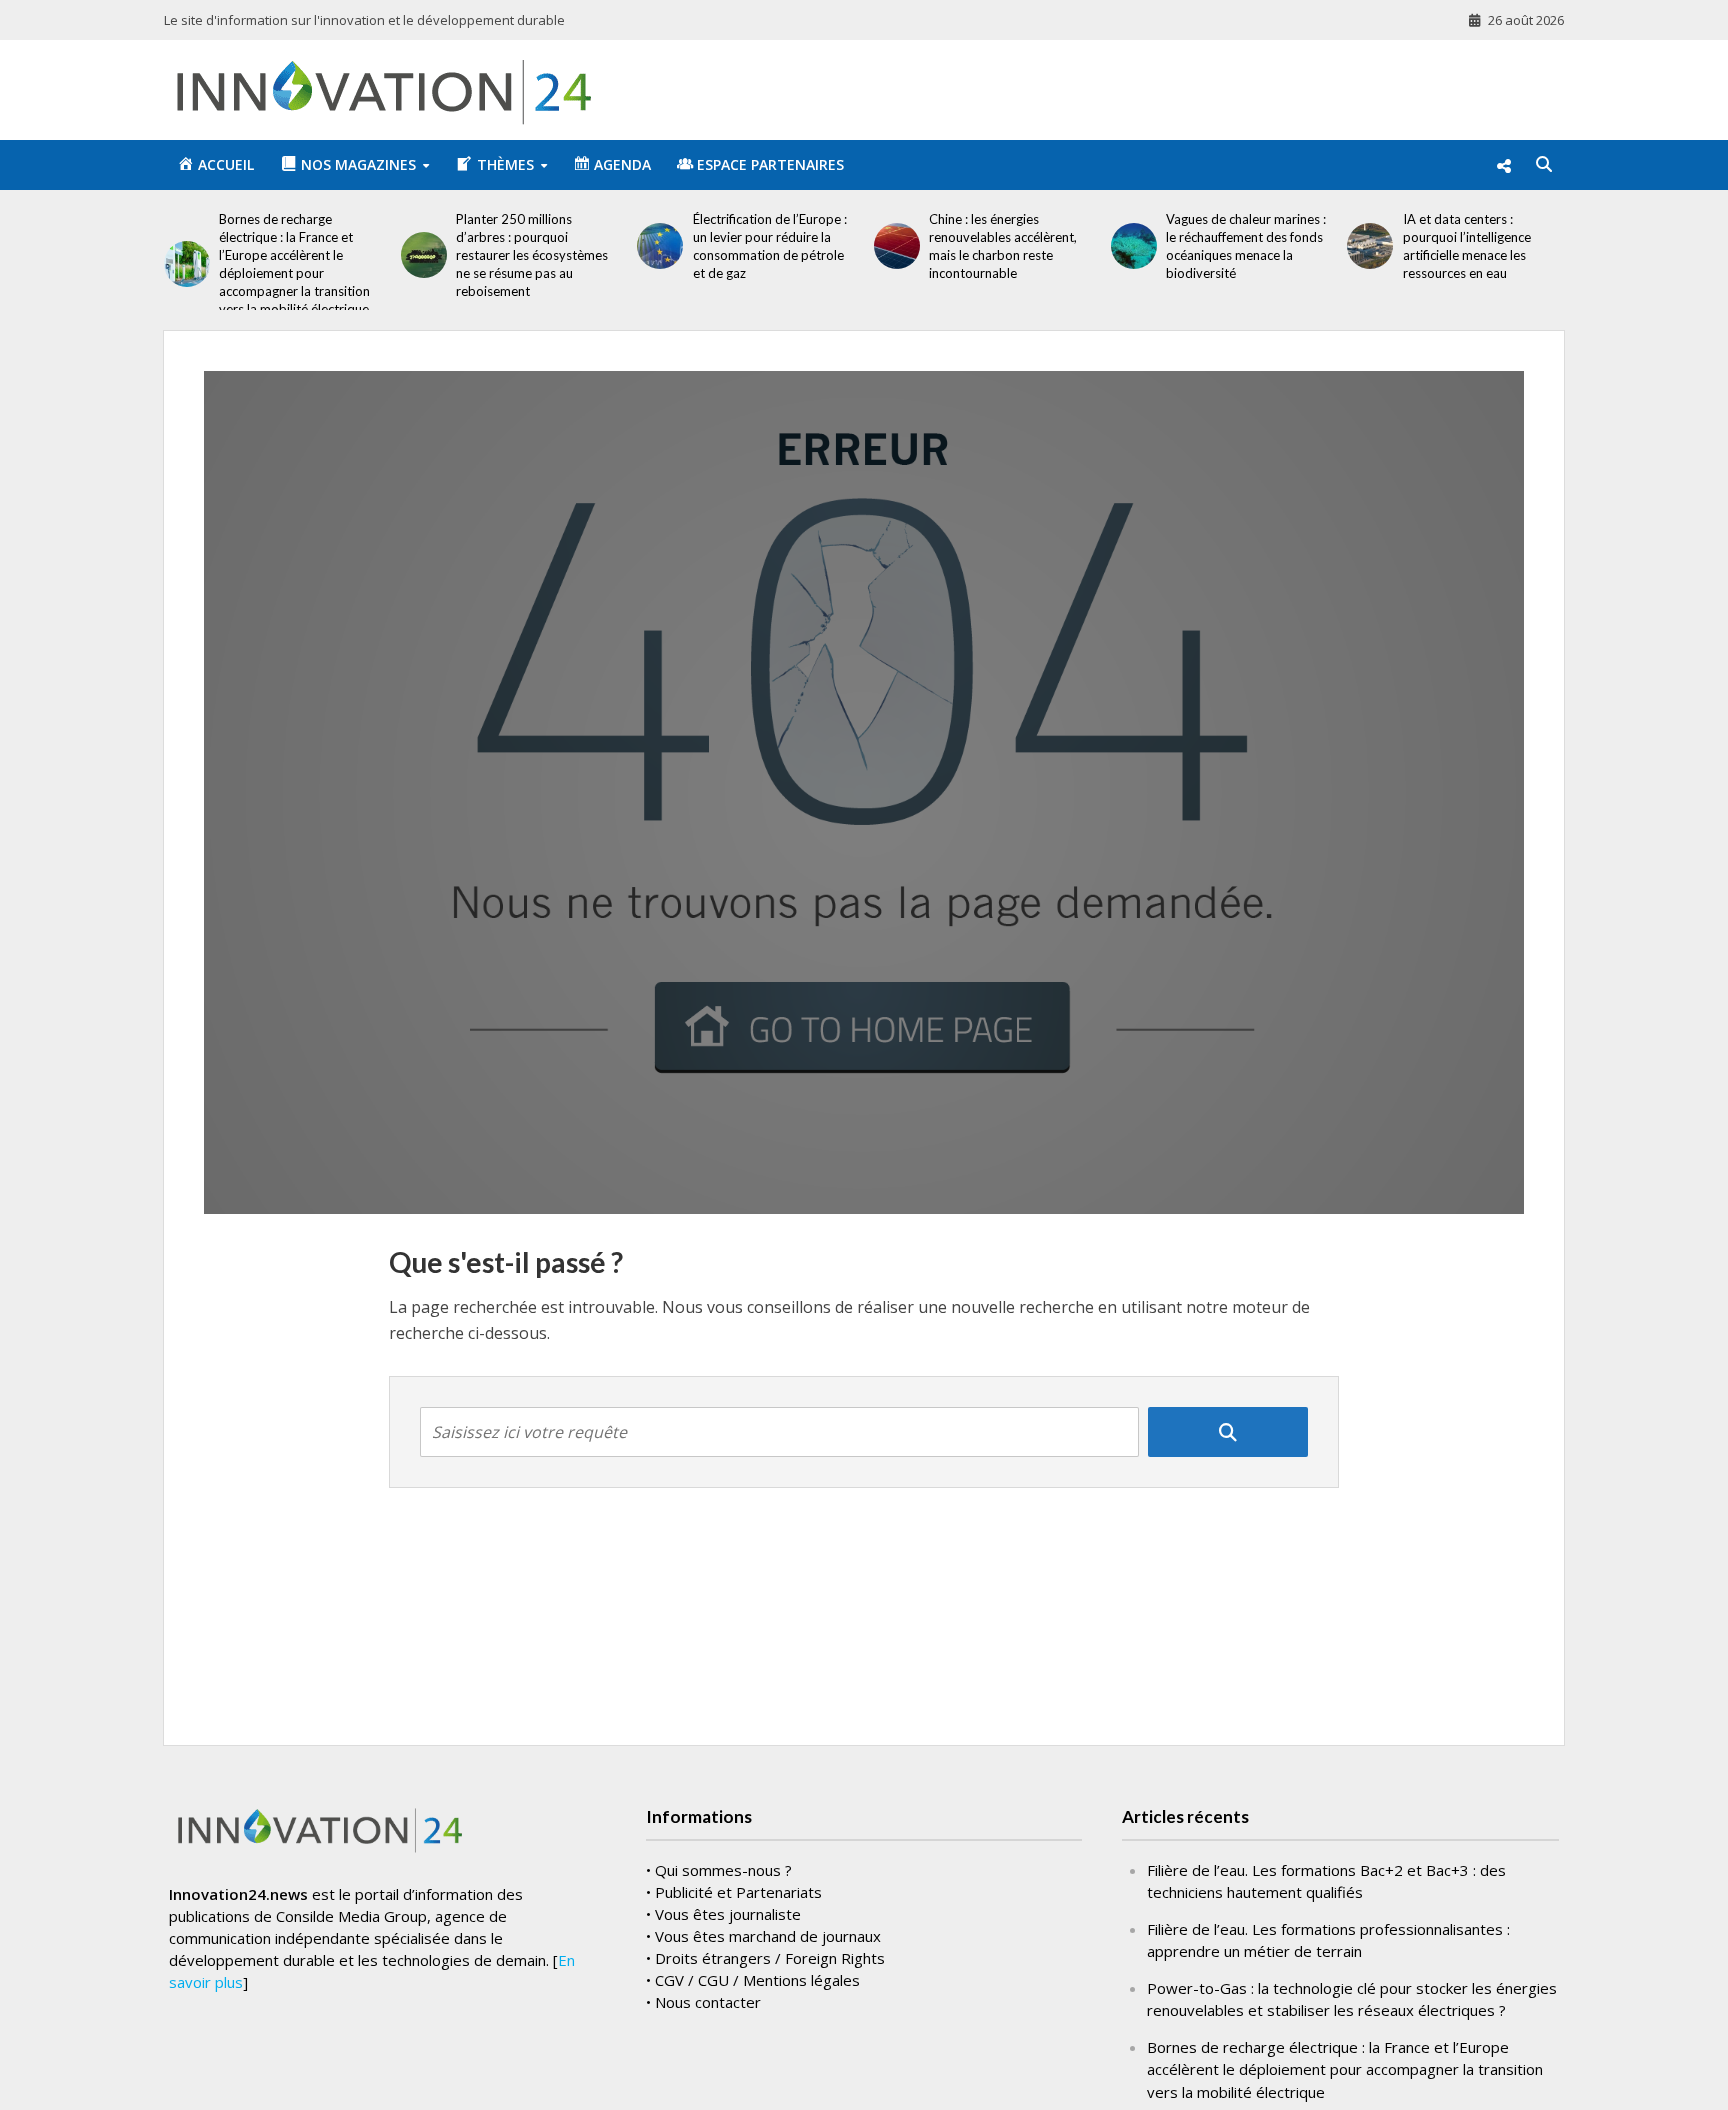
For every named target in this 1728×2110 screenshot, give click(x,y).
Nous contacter (708, 2002)
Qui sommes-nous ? (723, 1870)
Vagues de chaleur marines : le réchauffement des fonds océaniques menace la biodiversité (1246, 246)
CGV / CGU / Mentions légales (757, 1980)
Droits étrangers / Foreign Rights (770, 1958)
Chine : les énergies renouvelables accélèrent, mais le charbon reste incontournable (1003, 246)
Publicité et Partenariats (738, 1892)
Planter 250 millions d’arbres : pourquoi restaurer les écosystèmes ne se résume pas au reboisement (532, 255)
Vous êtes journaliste (728, 1914)
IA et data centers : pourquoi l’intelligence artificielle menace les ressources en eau (1467, 246)
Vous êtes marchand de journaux (768, 1936)
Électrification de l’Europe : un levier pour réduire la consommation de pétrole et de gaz (770, 246)
